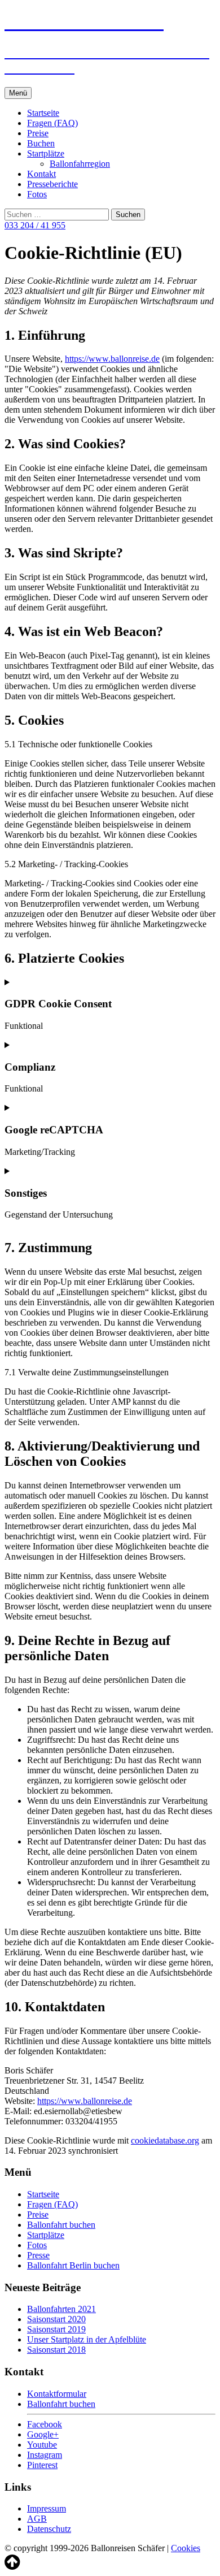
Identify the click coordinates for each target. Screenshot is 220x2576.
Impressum (47, 2508)
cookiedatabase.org (165, 2140)
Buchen (41, 143)
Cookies (186, 2548)
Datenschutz (49, 2529)
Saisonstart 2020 (56, 2319)
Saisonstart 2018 (56, 2350)
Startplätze (46, 153)
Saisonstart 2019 (56, 2329)
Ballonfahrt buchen (61, 2225)
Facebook (45, 2424)
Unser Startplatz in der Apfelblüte (87, 2339)
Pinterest (42, 2465)
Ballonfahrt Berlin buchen (73, 2265)
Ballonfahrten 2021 (61, 2309)
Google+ (43, 2434)
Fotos (37, 194)
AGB (37, 2519)
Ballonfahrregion (80, 164)
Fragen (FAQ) (52, 123)
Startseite (43, 113)
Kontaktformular (57, 2394)
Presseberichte (52, 184)
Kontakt (41, 174)
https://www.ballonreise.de (112, 359)
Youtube (42, 2445)
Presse (38, 2255)
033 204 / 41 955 (35, 225)
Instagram (45, 2455)
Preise (38, 133)
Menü (18, 93)
